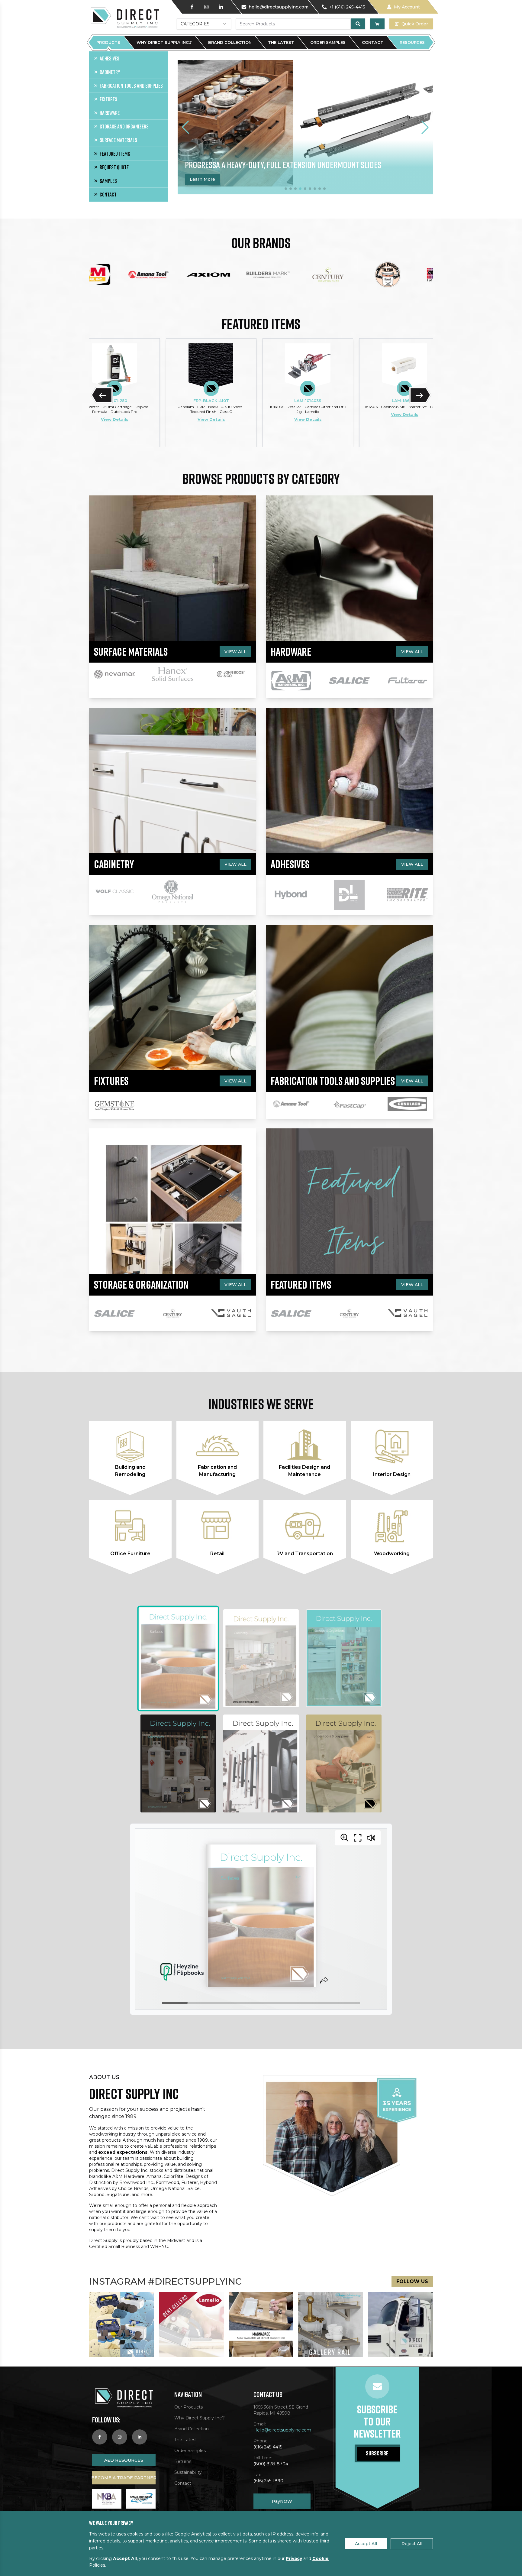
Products (108, 42)
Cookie (321, 2558)
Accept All (366, 2544)
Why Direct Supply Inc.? (164, 42)
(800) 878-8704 (271, 2464)
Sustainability (188, 2472)
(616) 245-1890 (268, 2481)
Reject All (412, 2544)
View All (235, 652)
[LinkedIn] (221, 7)
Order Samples (328, 42)
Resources (412, 42)
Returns (183, 2461)
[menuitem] (129, 58)
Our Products (188, 2407)
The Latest (281, 42)
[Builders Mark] (231, 275)
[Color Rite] (411, 275)
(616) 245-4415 (268, 2447)
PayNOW (282, 2501)
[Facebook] (192, 7)
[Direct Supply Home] (124, 17)
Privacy (294, 2558)
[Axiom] (172, 275)
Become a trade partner (124, 2478)
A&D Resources (124, 2460)
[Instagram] (206, 7)
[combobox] (204, 24)
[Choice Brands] (351, 275)
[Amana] (112, 275)
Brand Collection (230, 42)
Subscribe (377, 2453)
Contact (373, 42)
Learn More (218, 179)
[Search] (358, 24)
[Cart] (377, 24)
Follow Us (412, 2281)
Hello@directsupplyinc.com (282, 2430)
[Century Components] (291, 275)
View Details (113, 419)
